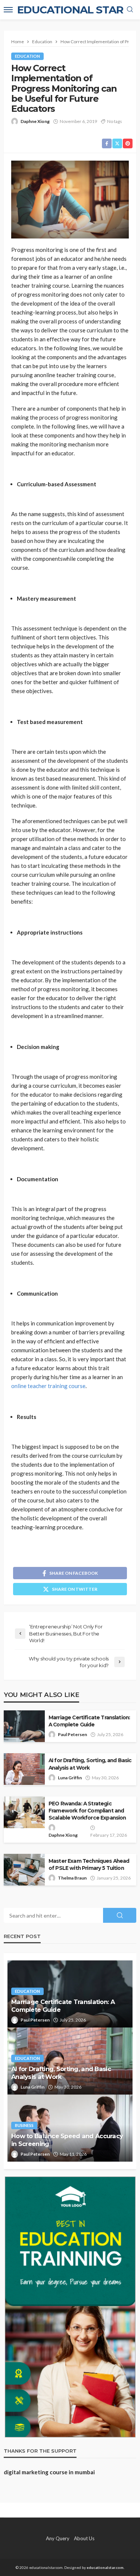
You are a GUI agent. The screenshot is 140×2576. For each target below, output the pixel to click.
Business (24, 2125)
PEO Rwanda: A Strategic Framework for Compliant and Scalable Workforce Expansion (87, 1811)
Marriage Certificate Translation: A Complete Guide (89, 1721)
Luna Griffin (70, 1778)
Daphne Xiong (35, 121)
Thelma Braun (72, 1878)
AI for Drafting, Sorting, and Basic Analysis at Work (90, 1764)
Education (27, 56)
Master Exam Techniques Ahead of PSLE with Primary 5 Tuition (89, 1864)
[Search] (130, 10)
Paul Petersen (72, 1734)
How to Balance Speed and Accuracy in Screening (67, 2140)
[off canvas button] (8, 10)
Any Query (58, 2538)
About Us (84, 2538)
